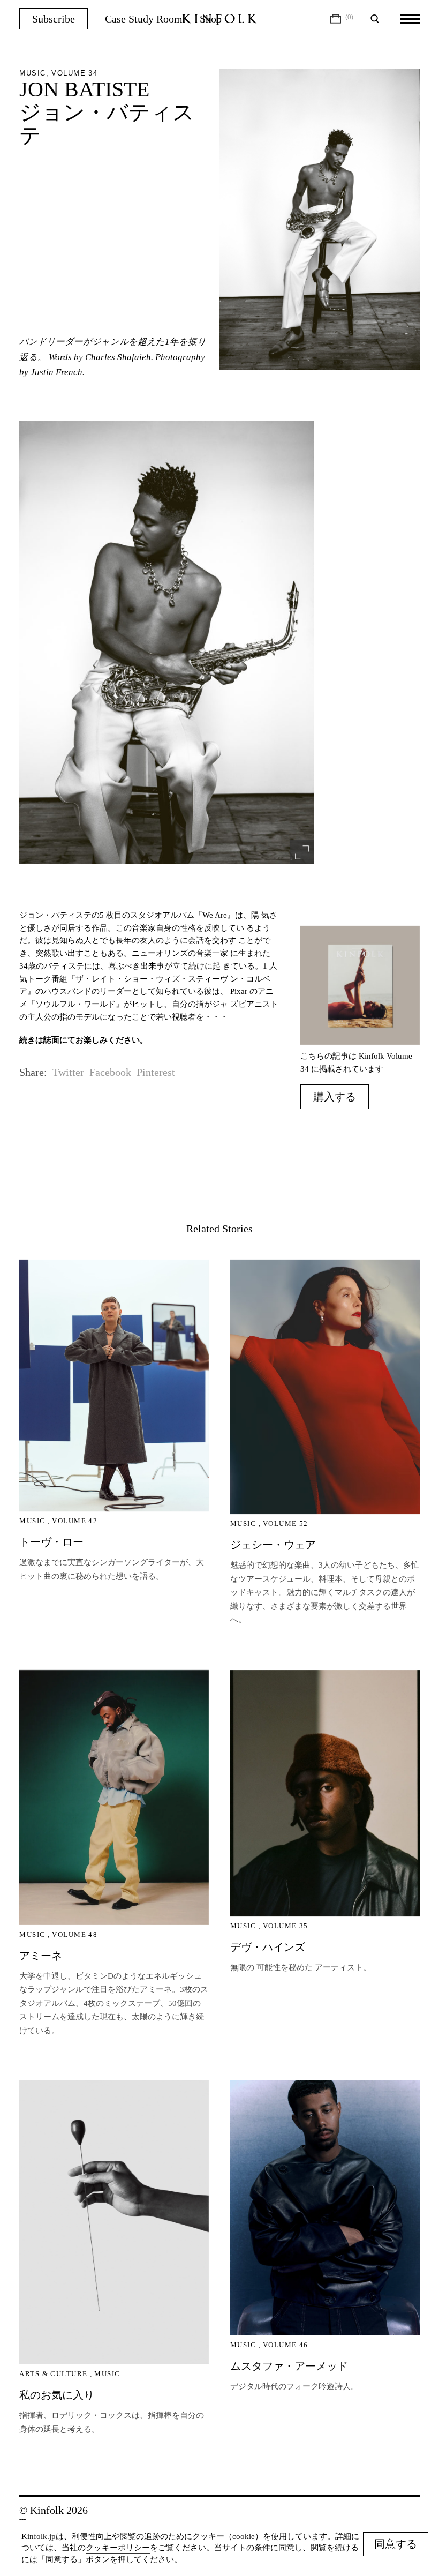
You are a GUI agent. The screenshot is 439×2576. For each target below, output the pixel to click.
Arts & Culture (53, 2374)
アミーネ (41, 1956)
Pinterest (156, 1072)
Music (32, 1521)
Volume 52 (286, 1523)
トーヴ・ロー (51, 1542)
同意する (396, 2544)
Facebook (110, 1072)
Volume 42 (75, 1521)
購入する (335, 1097)
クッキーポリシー (118, 2548)
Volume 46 (286, 2345)
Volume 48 (75, 1934)
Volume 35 (286, 1926)
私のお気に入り (57, 2395)
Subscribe (54, 19)
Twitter (68, 1072)
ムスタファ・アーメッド (289, 2366)
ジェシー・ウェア (273, 1545)
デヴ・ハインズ (268, 1947)
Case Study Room (144, 19)
